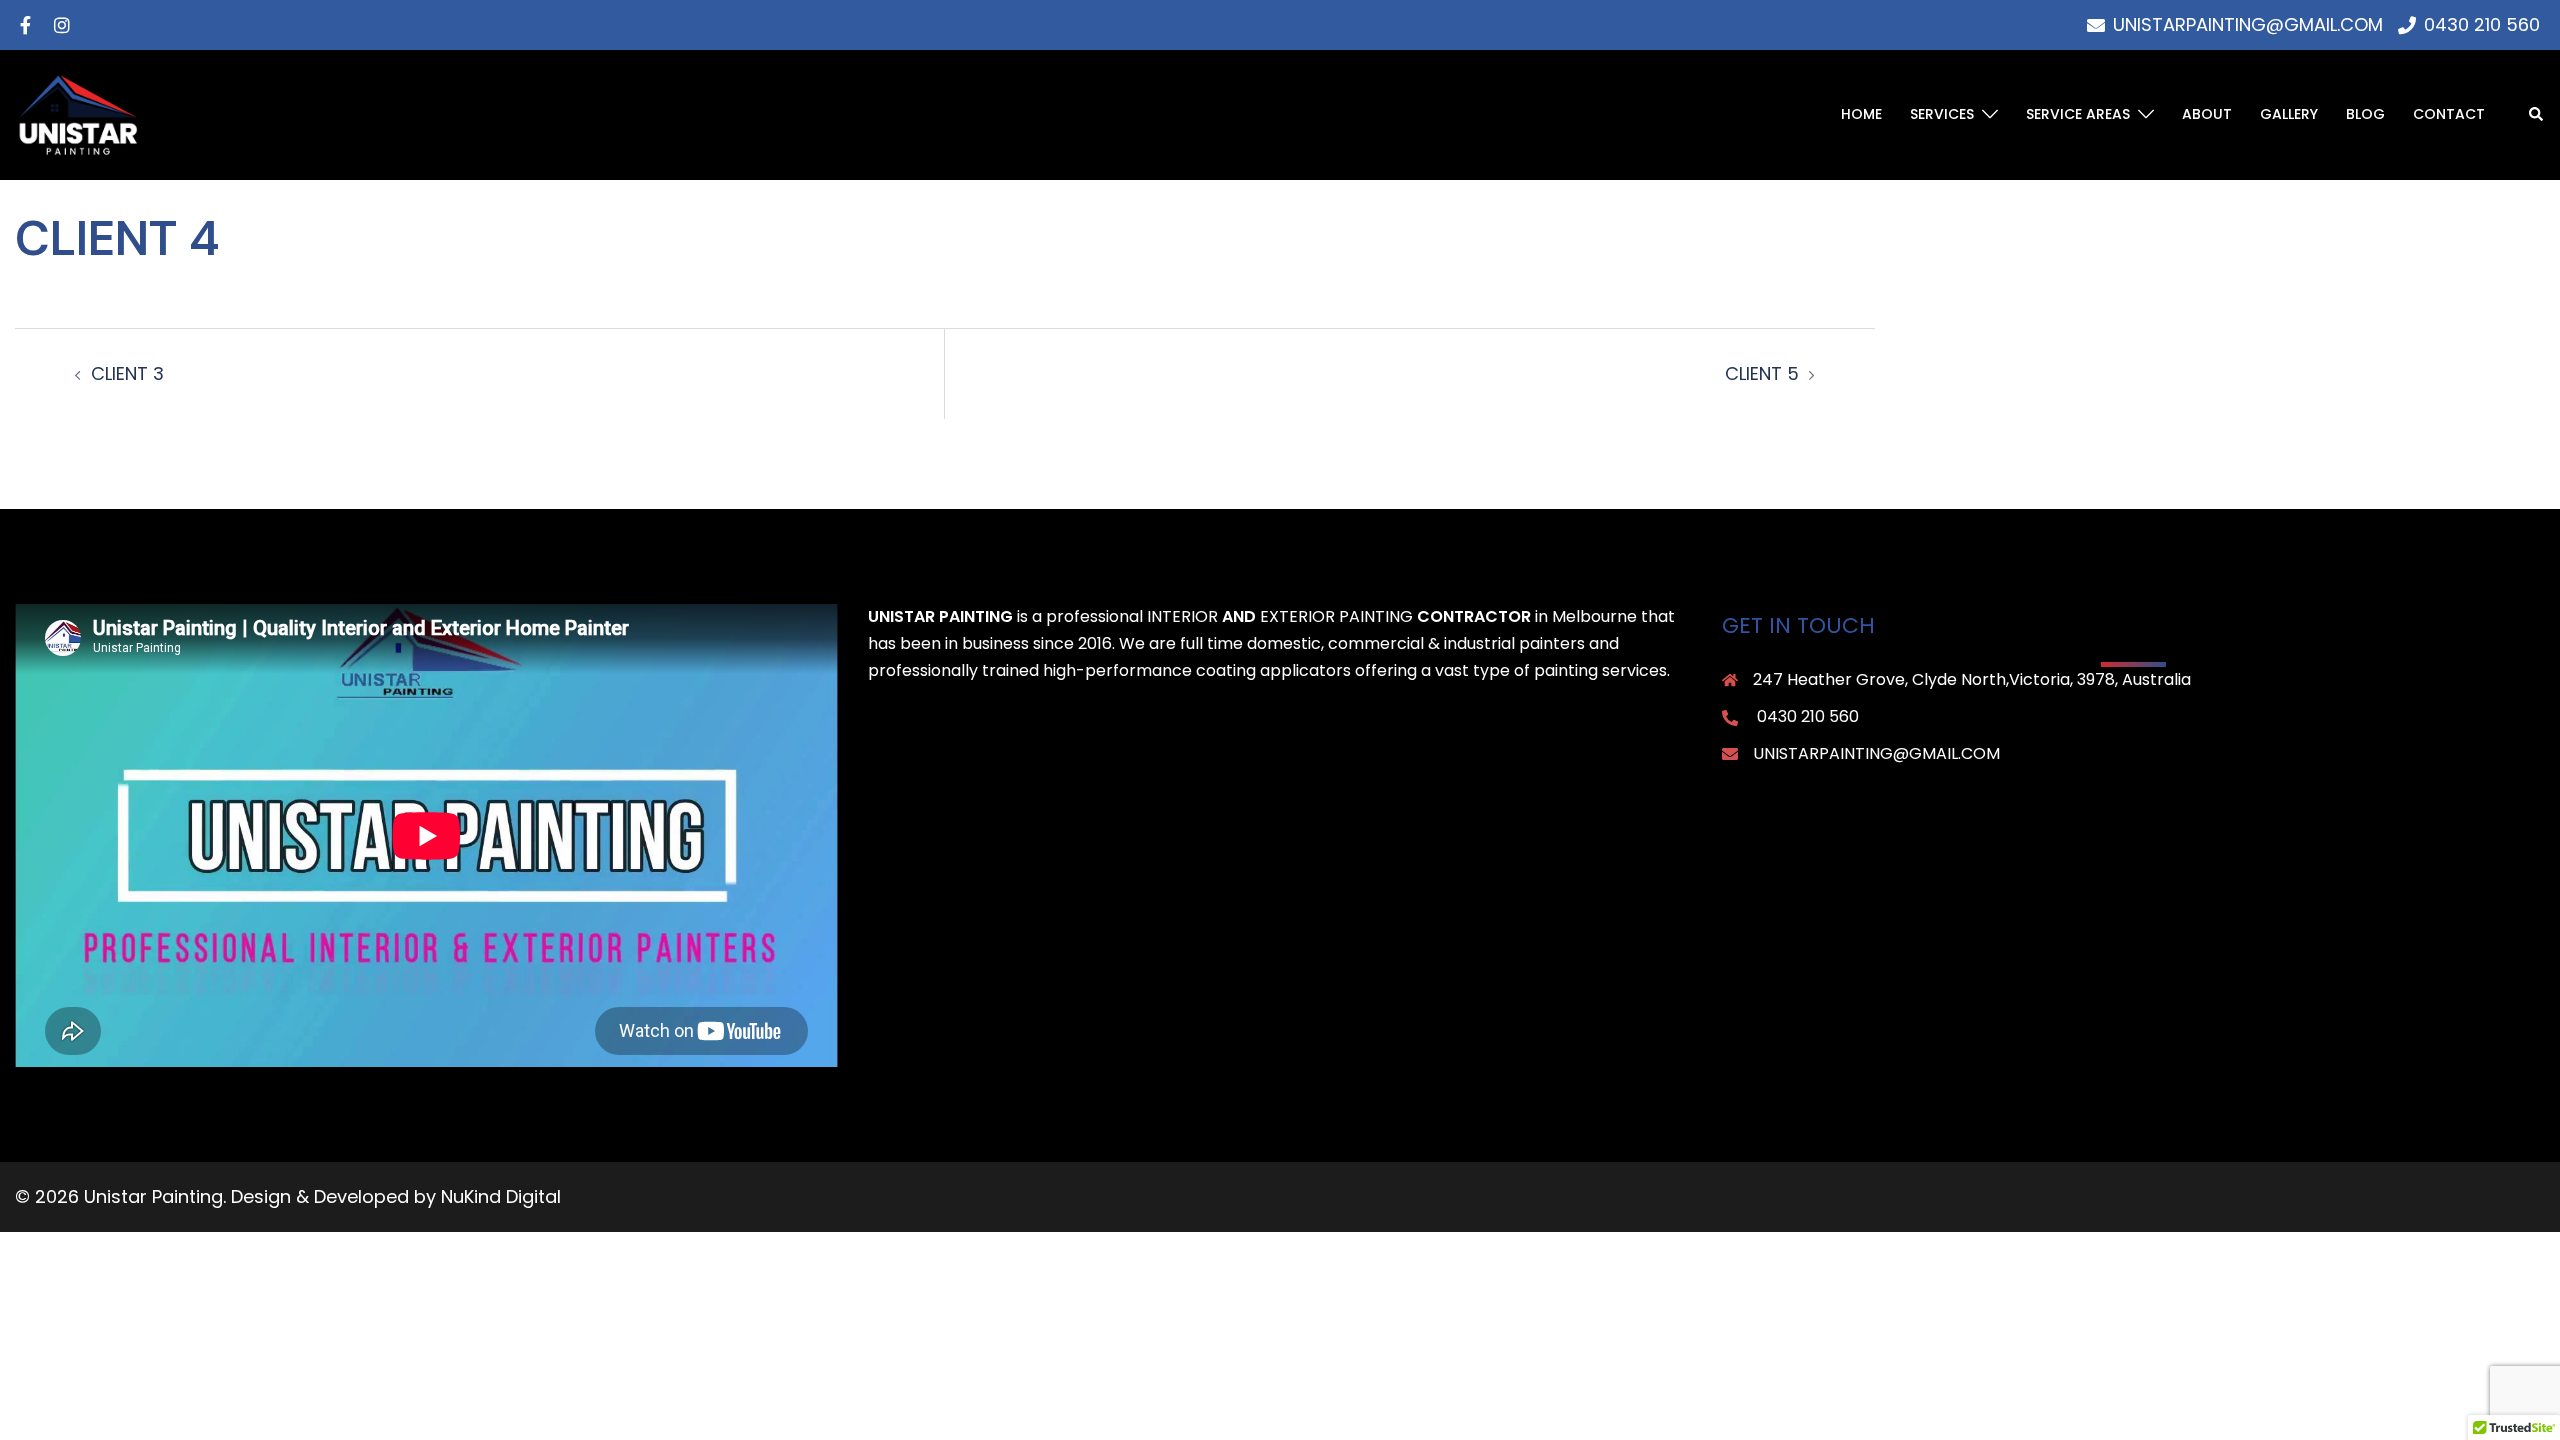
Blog (2365, 114)
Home (1861, 114)
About (2207, 114)
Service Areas (2078, 114)
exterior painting (1336, 616)
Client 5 (1762, 373)
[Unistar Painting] (78, 113)
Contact (2449, 114)
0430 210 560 (1808, 716)
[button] (2537, 115)
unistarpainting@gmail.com (1876, 753)
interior (1182, 616)
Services (1942, 114)
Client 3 (127, 373)
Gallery (2289, 114)
